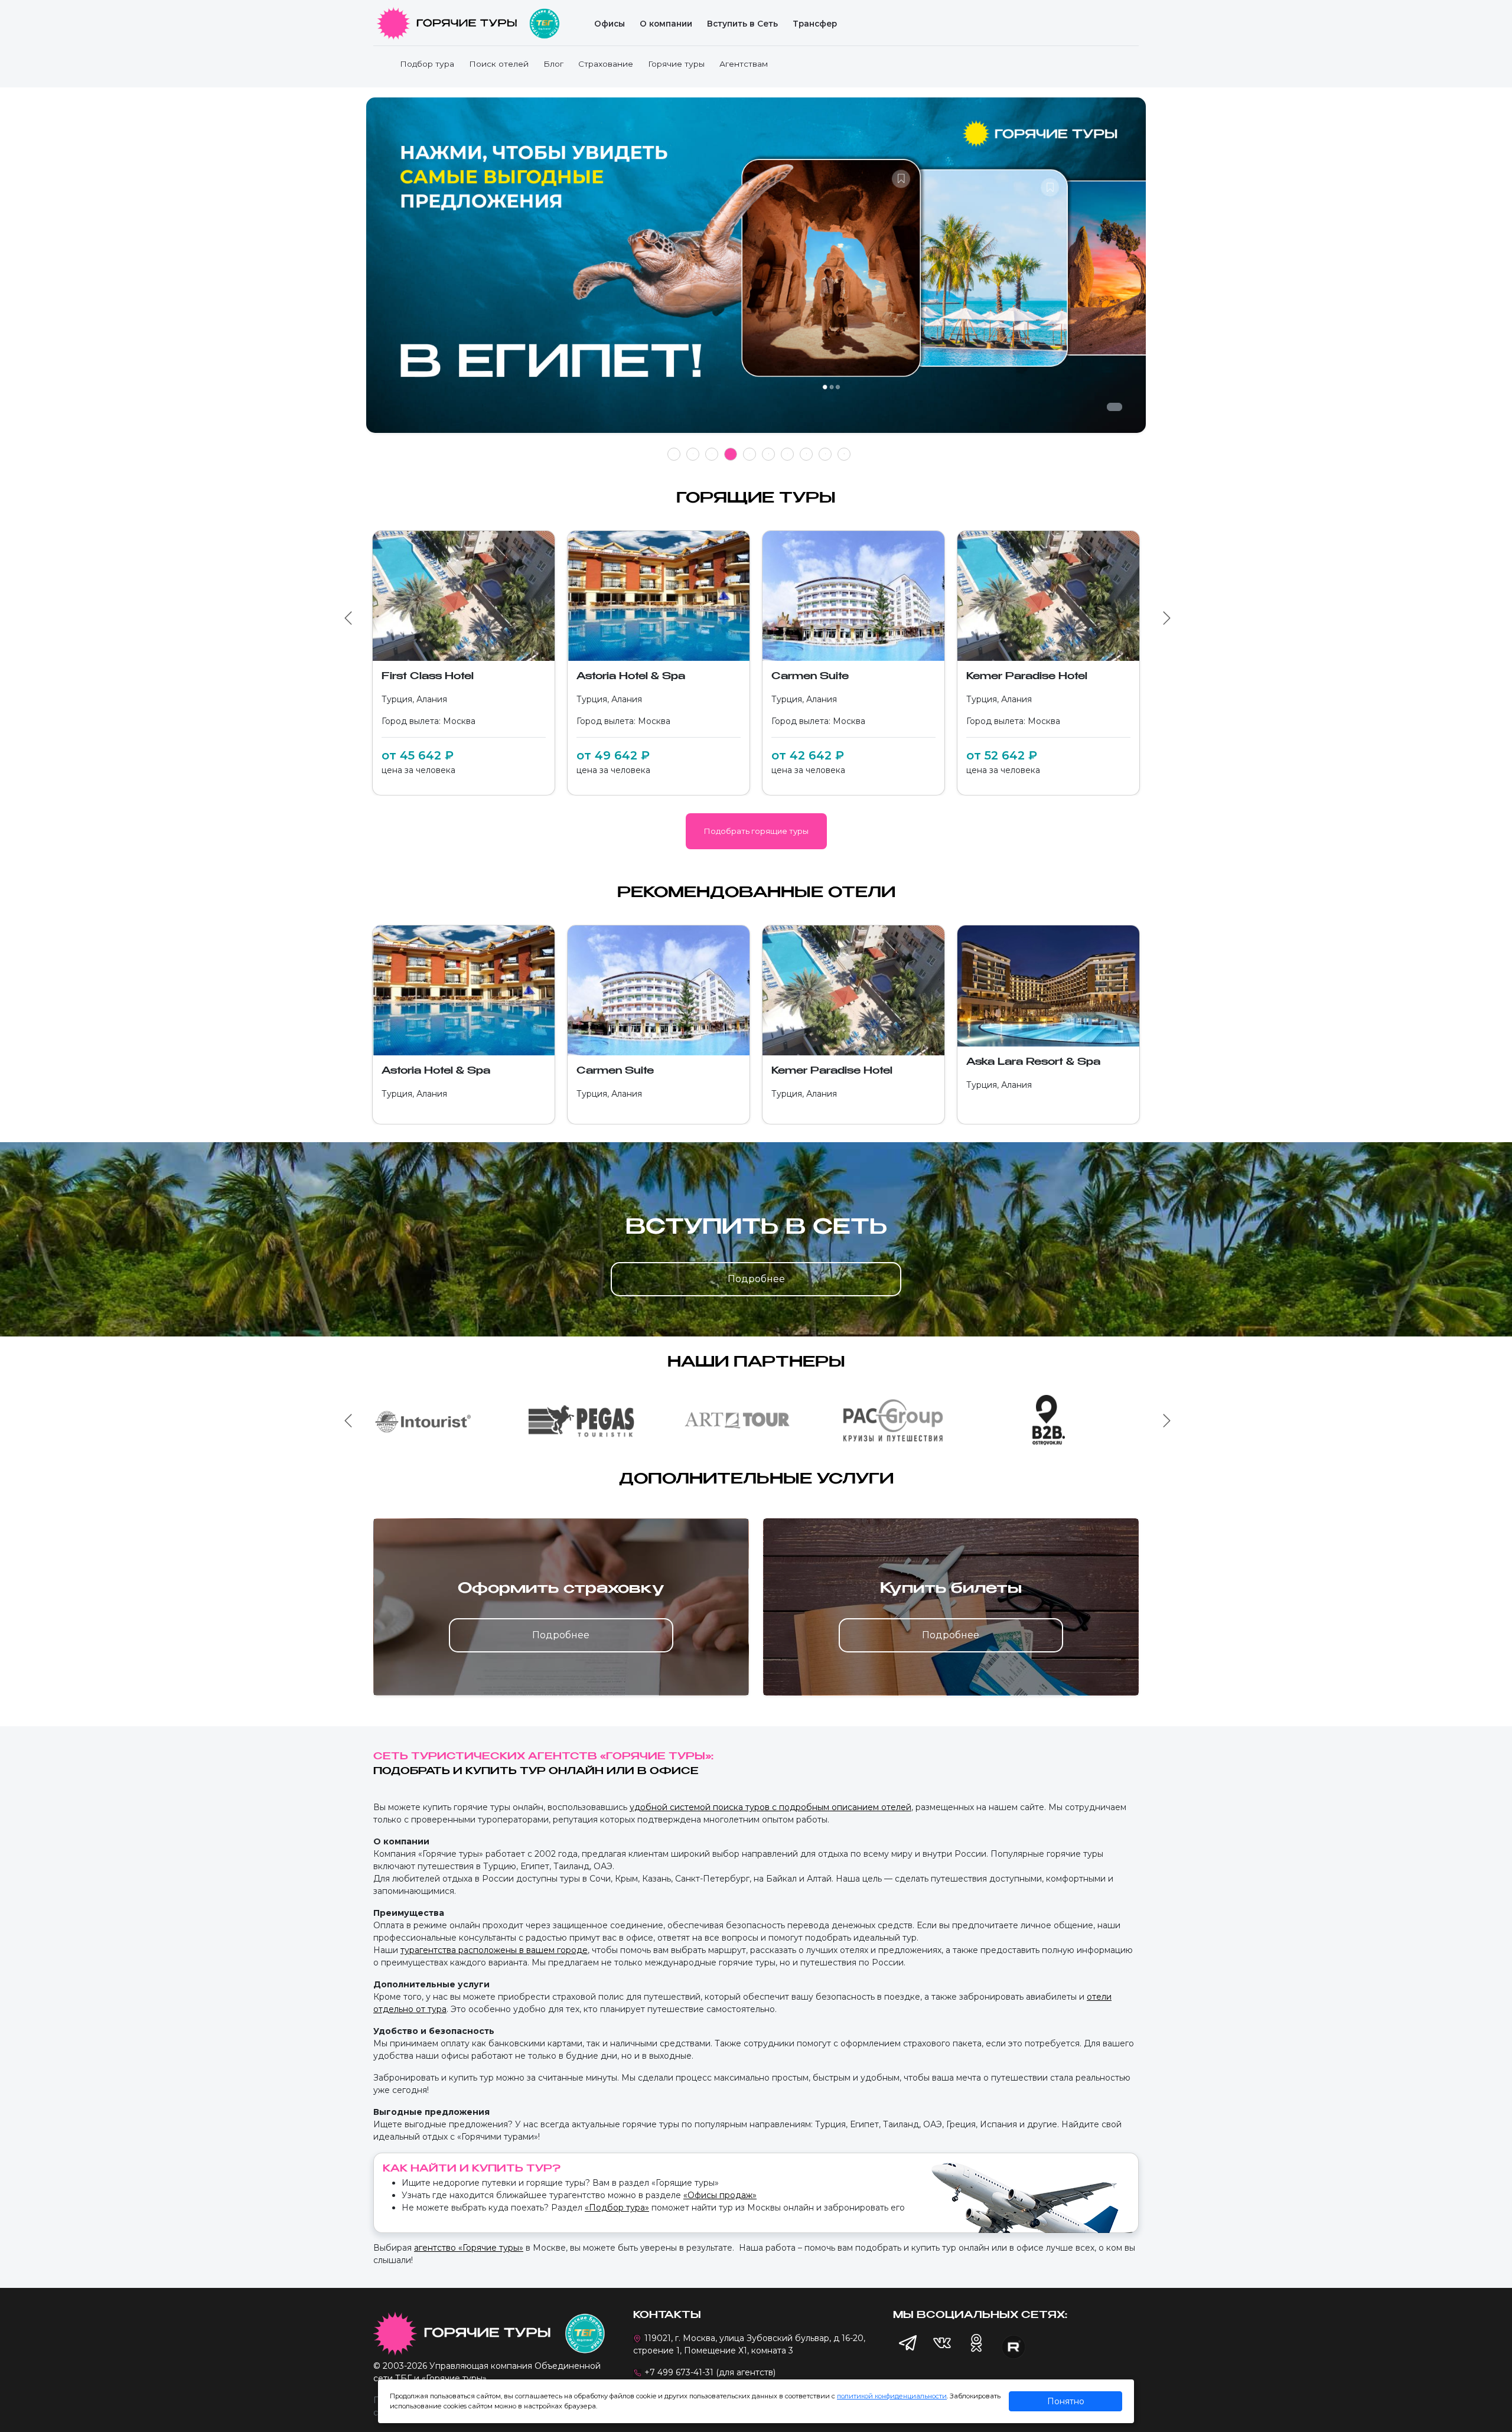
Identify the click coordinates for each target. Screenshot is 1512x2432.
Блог (553, 64)
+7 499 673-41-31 (679, 2372)
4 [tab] (731, 454)
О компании (666, 24)
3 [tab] (712, 454)
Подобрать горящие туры (756, 831)
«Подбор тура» (617, 2208)
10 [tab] (844, 454)
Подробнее (756, 1279)
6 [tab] (769, 454)
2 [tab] (693, 454)
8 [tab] (806, 454)
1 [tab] (674, 454)
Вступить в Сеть (742, 24)
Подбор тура (427, 64)
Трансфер (815, 24)
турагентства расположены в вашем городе (494, 1950)
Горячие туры (676, 64)
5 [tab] (750, 454)
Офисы (610, 24)
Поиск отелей (499, 64)
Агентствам (744, 64)
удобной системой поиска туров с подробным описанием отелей (770, 1807)
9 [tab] (825, 454)
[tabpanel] (756, 271)
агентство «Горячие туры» (469, 2248)
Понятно (1066, 2401)
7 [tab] (788, 454)
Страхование (606, 64)
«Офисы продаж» (720, 2195)
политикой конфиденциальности (892, 2396)
